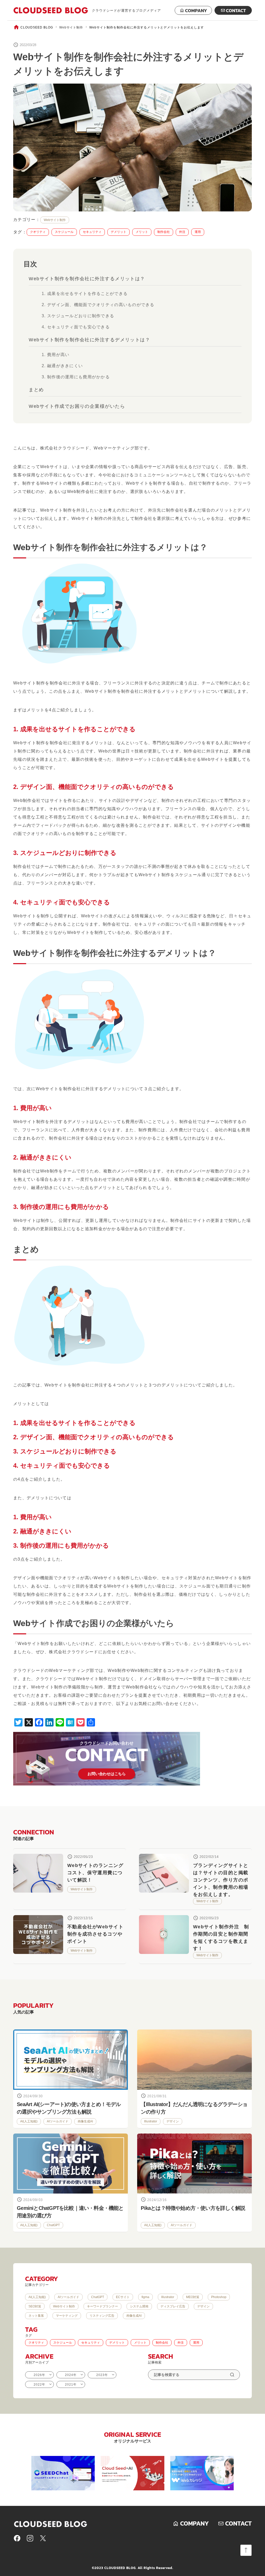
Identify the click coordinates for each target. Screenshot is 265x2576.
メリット (142, 232)
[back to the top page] (246, 2550)
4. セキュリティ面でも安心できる (76, 327)
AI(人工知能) (29, 2121)
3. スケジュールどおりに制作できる (78, 316)
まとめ (36, 390)
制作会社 (164, 232)
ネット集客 (36, 2316)
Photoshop (219, 2297)
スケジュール (64, 232)
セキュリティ (92, 232)
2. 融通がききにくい (62, 366)
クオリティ (38, 232)
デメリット (119, 232)
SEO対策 (35, 2306)
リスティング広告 (102, 2316)
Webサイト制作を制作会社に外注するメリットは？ (87, 279)
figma (145, 2297)
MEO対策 (193, 2297)
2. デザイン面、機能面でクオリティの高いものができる (98, 305)
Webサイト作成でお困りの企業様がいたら (77, 406)
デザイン (173, 2121)
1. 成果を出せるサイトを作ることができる (85, 294)
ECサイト (123, 2297)
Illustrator (151, 2121)
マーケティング (67, 2316)
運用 (198, 232)
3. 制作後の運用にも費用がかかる (76, 377)
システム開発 (139, 2306)
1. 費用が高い (56, 355)
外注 (182, 232)
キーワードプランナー (102, 2306)
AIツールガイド (58, 2121)
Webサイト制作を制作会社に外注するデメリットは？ (89, 340)
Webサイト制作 (71, 27)
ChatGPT (53, 2225)
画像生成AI (85, 2121)
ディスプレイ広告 (173, 2306)
